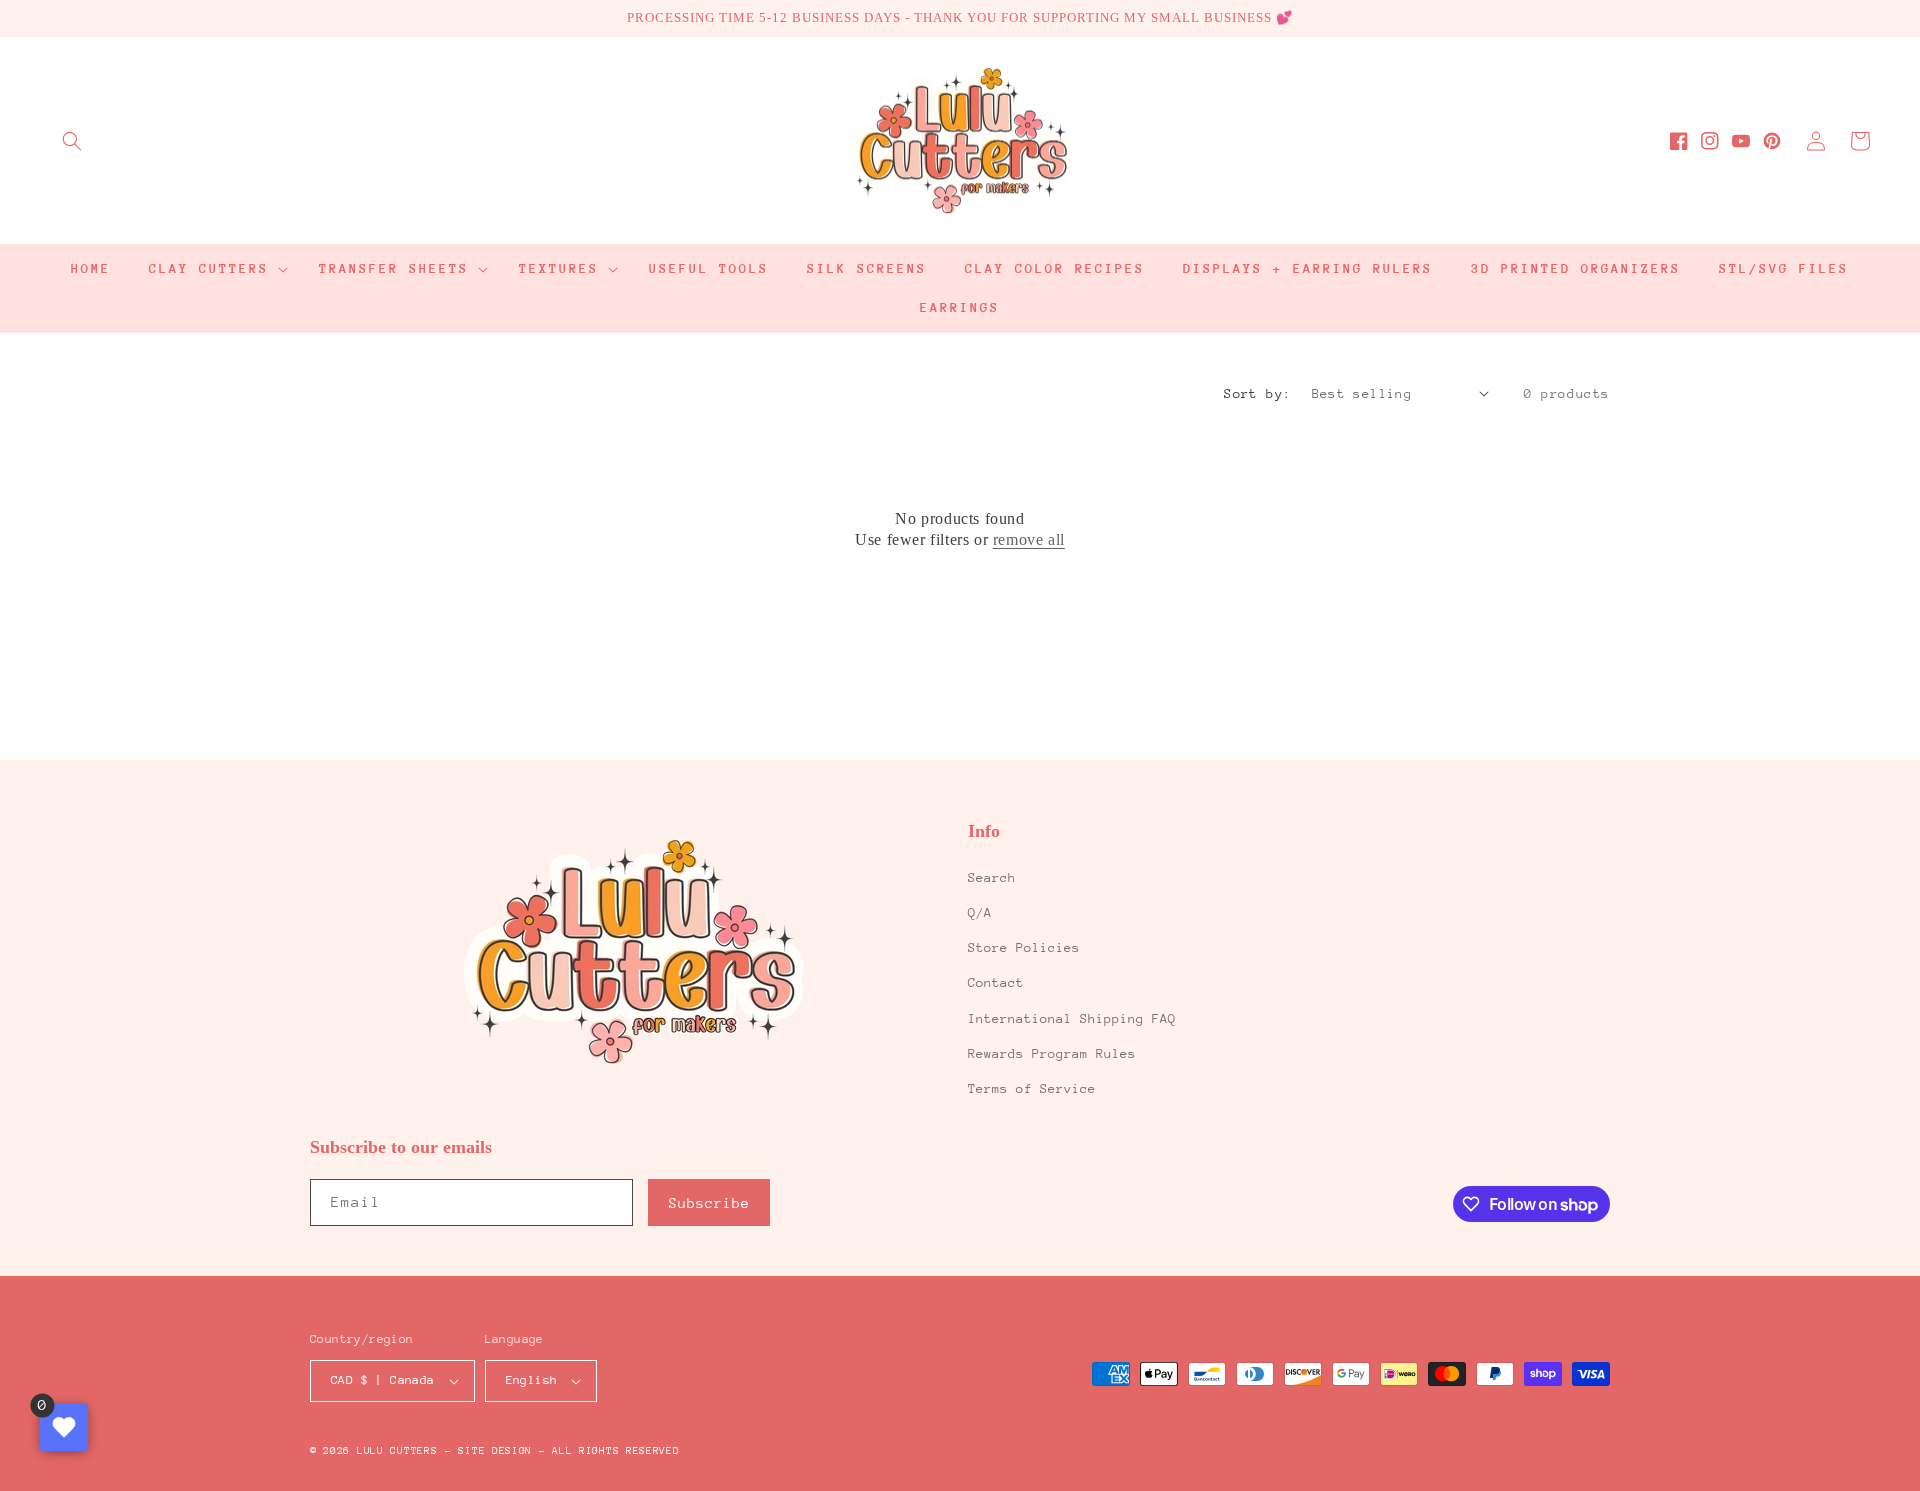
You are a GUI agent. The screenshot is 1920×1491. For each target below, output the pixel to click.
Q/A (980, 912)
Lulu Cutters (397, 1451)
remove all (1029, 539)
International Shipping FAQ (1072, 1018)
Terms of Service (1032, 1088)
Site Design (495, 1451)
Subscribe (709, 1203)
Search (992, 877)
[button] (72, 141)
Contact (996, 982)
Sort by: (1257, 393)
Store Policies (1024, 947)
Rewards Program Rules (1052, 1053)
